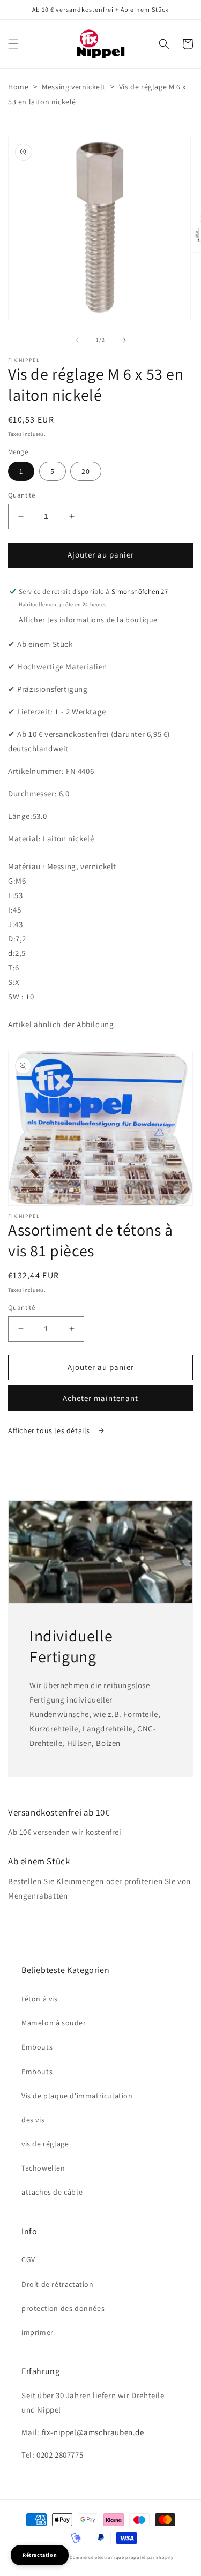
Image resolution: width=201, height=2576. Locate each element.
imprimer (38, 2332)
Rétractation (40, 2555)
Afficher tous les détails (50, 1430)
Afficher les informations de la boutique (88, 620)
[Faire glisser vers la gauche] (77, 340)
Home (18, 87)
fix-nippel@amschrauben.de (93, 2432)
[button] (13, 44)
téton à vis (40, 1999)
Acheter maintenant (100, 1398)
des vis (33, 2120)
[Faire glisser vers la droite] (124, 340)
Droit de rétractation (58, 2284)
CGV (28, 2259)
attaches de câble (52, 2192)
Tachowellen (43, 2168)
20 (86, 471)
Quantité (21, 495)
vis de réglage (45, 2144)
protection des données (63, 2308)
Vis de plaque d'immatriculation (77, 2096)
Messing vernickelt (74, 87)
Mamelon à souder (54, 2023)
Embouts (37, 2047)
